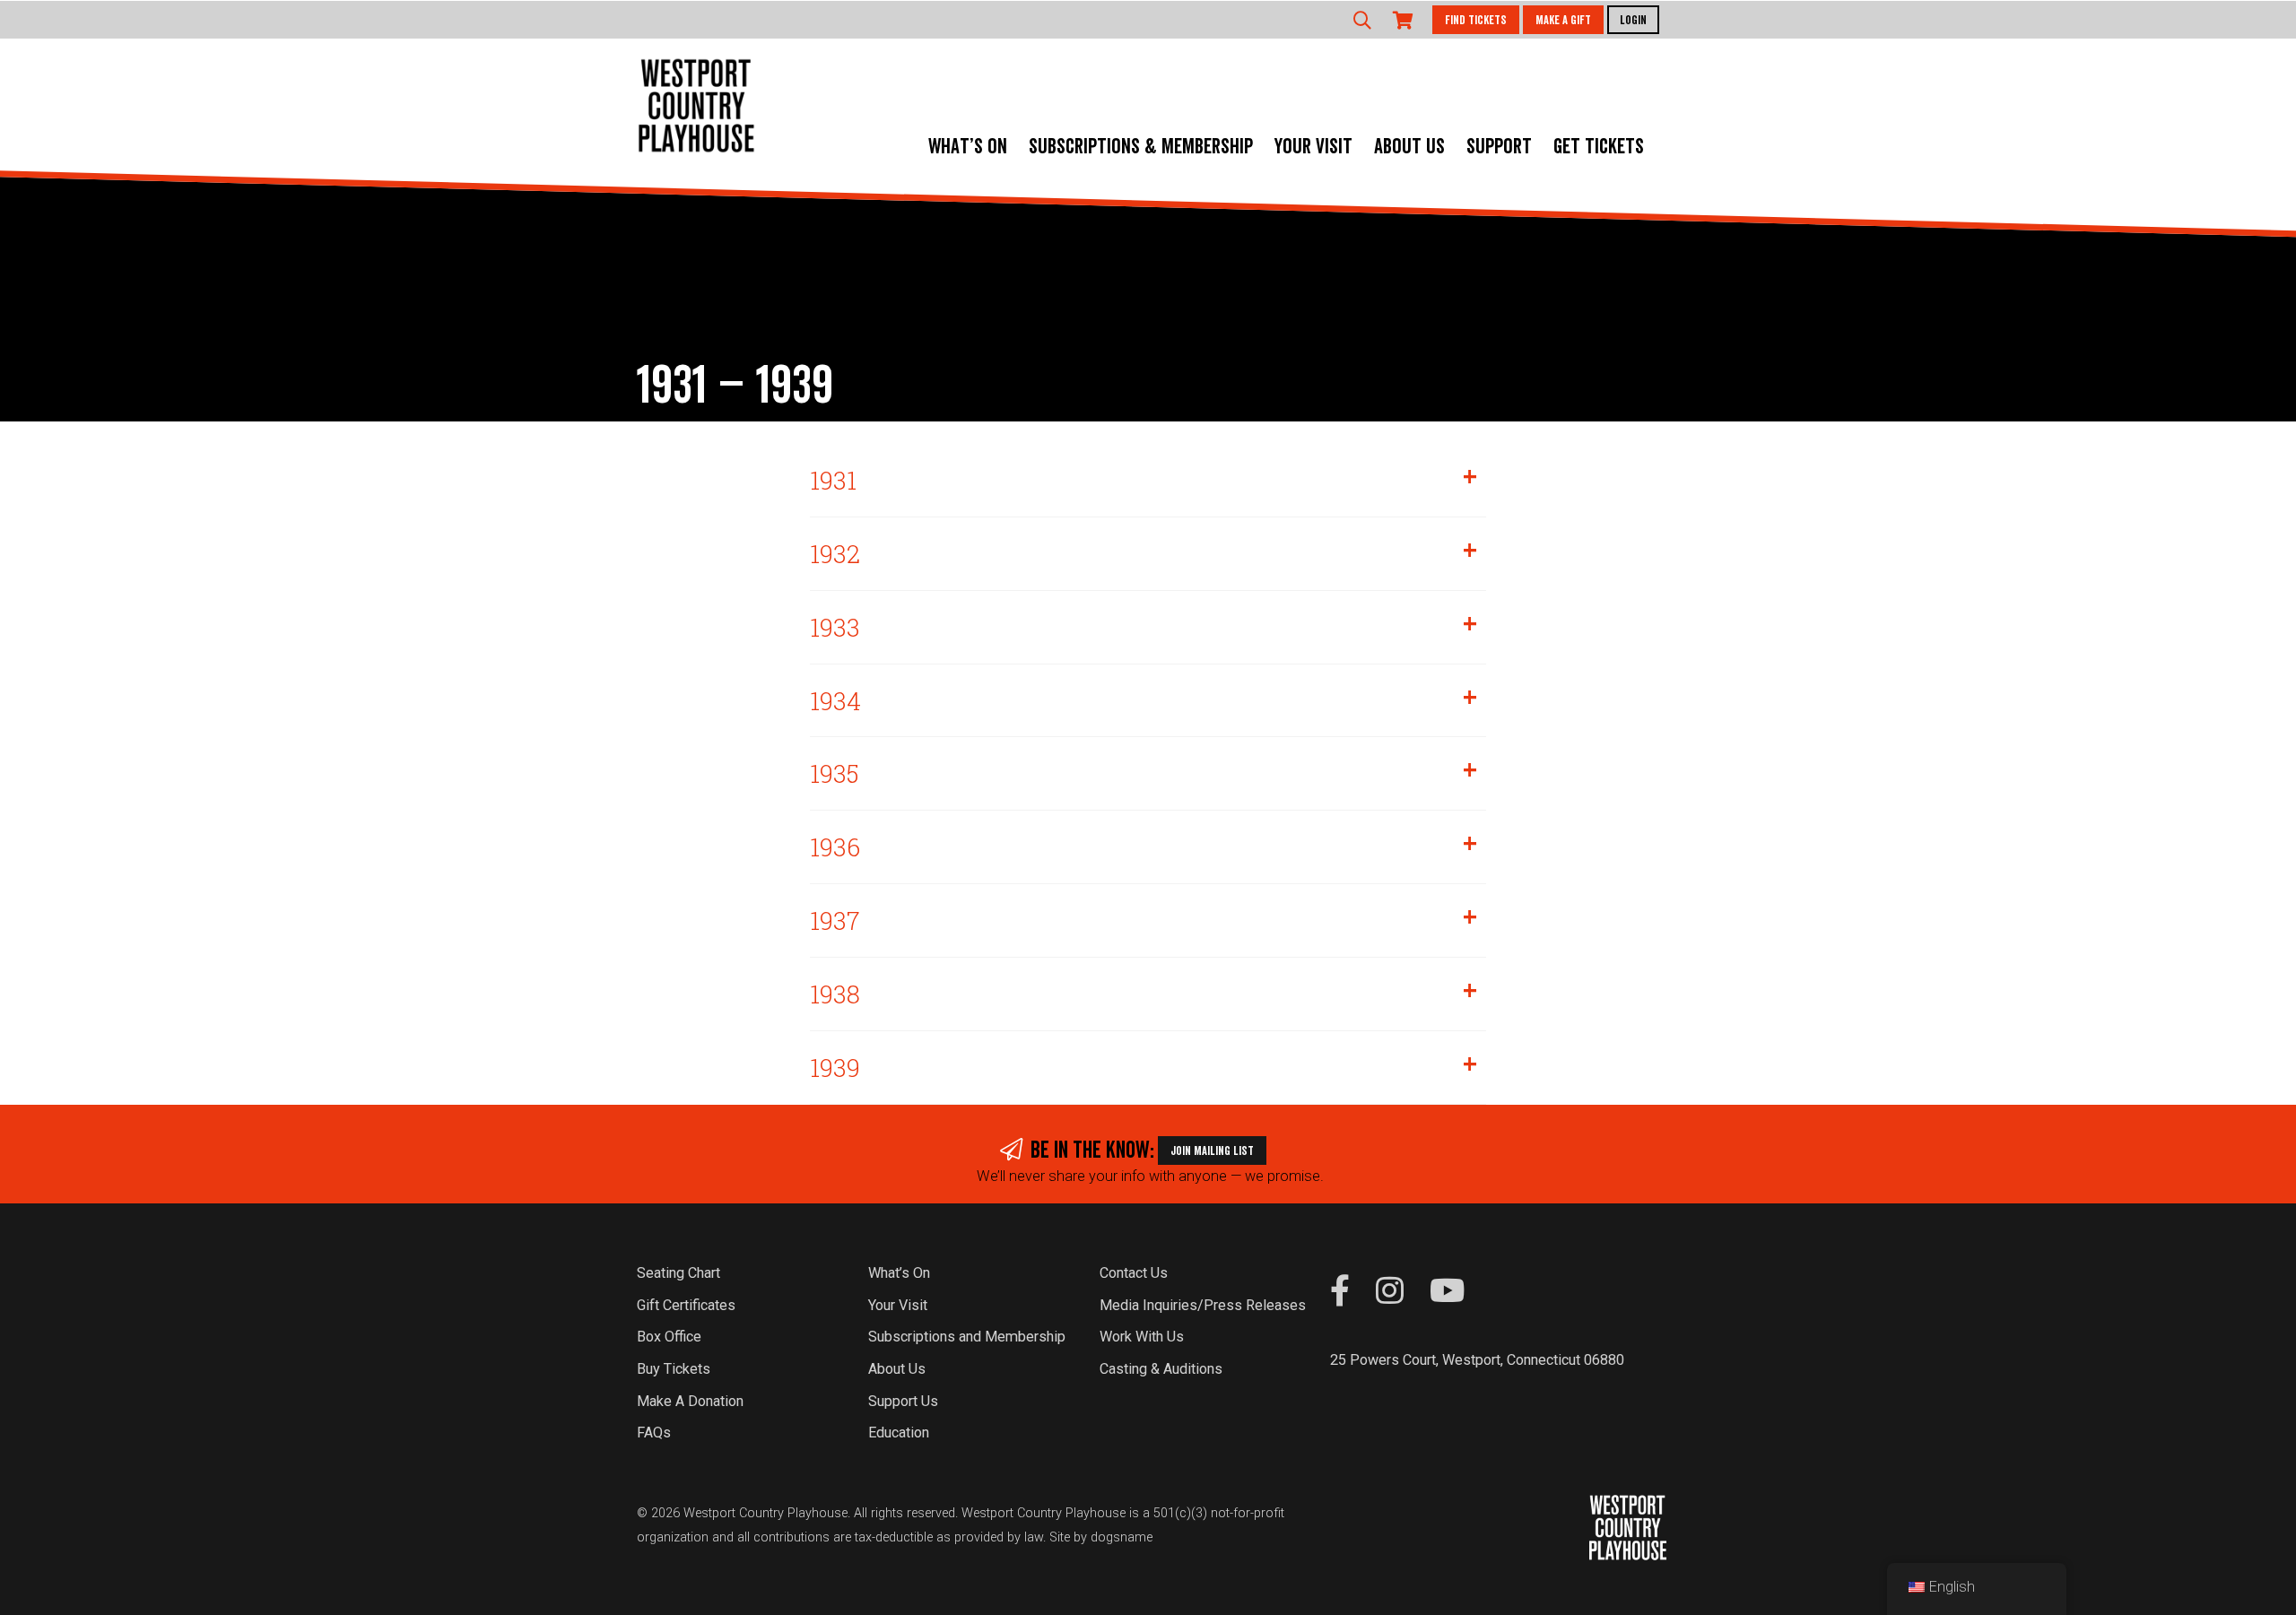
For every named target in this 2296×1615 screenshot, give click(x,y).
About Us (1409, 147)
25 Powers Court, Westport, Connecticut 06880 (1477, 1360)
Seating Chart (678, 1273)
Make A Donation (690, 1401)
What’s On (968, 147)
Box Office (669, 1337)
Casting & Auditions (1161, 1369)
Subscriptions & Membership (1141, 147)
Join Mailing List (1212, 1151)
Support (1499, 147)
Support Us (903, 1401)
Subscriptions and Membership (967, 1337)
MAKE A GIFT (1563, 21)
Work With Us (1142, 1337)
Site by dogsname (1101, 1537)
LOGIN (1633, 21)
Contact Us (1134, 1273)
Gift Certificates (686, 1305)
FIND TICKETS (1476, 21)
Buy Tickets (674, 1369)
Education (899, 1433)
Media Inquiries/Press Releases (1203, 1305)
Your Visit (1313, 147)
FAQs (654, 1433)
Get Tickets (1599, 147)
